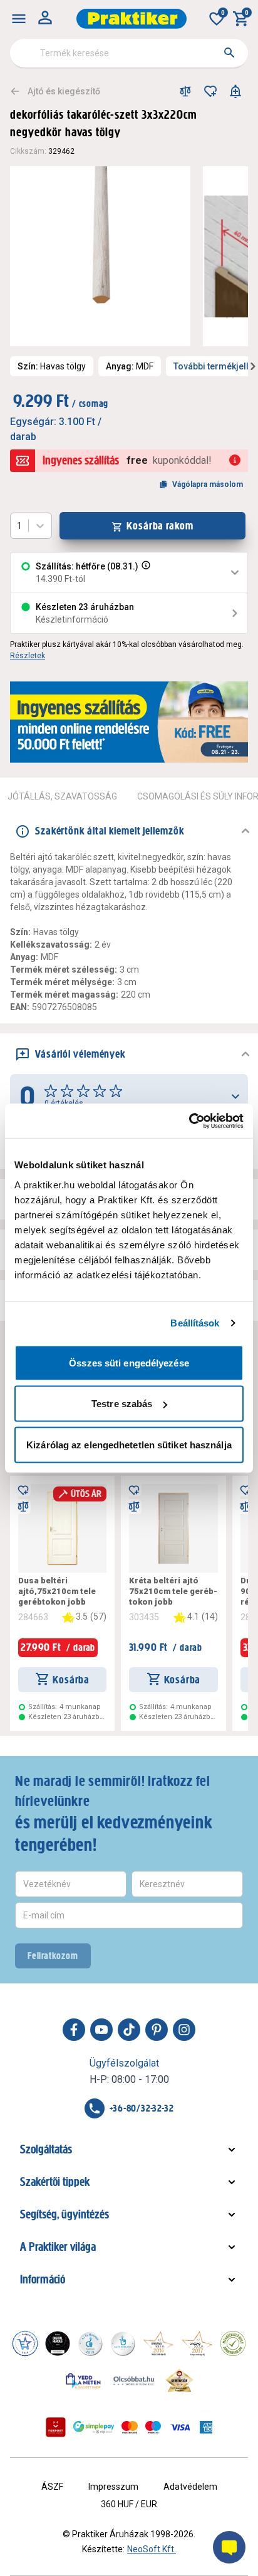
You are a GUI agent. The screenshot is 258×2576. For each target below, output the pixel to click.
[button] (145, 573)
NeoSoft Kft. (152, 2549)
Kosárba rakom (160, 526)
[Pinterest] (157, 2030)
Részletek (28, 656)
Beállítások (195, 1323)
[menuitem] (19, 19)
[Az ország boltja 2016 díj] (158, 2343)
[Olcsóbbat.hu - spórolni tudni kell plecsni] (135, 2380)
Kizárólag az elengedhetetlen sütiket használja (129, 1444)
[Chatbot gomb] (229, 2547)
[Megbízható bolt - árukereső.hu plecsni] (233, 2343)
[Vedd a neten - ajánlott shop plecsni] (84, 2380)
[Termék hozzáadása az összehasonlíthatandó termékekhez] (185, 91)
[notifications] (235, 91)
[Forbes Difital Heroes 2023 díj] (58, 2343)
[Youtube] (101, 2030)
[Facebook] (74, 2030)
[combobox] (129, 53)
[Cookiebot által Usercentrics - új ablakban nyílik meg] (189, 1121)
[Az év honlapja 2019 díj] (123, 2343)
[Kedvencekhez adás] (210, 91)
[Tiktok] (129, 2030)
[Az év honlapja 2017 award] (197, 2343)
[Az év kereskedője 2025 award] (179, 2380)
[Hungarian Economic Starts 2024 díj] (25, 2343)
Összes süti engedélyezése (129, 1362)
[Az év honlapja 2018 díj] (90, 2343)
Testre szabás (122, 1404)
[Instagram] (184, 2030)
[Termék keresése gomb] (229, 53)
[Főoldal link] (132, 19)
